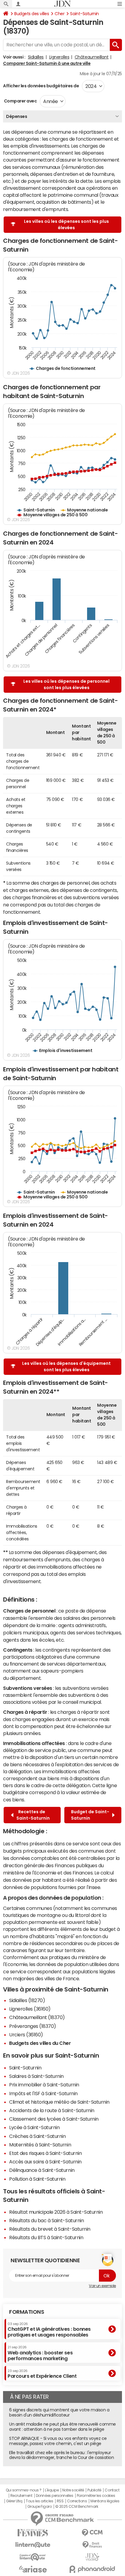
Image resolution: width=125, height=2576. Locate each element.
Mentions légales (105, 2501)
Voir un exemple (102, 2286)
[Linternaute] (33, 2545)
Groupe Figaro (40, 2507)
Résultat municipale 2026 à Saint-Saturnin (56, 2212)
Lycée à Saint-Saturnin (34, 2127)
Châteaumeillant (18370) (37, 2017)
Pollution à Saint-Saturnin (37, 2179)
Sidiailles (36, 57)
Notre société (73, 2490)
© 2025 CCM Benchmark (77, 2507)
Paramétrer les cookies (96, 2496)
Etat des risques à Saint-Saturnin (45, 2153)
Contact (112, 2490)
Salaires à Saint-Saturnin (36, 2076)
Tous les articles (39, 2501)
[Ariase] (33, 2569)
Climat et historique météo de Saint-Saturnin (59, 2102)
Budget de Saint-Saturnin (90, 1815)
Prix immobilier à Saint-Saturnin (44, 2085)
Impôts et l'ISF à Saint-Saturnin (43, 2093)
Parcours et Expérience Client (42, 2374)
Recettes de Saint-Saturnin (33, 1815)
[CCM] (92, 2533)
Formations (27, 2312)
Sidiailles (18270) (27, 2000)
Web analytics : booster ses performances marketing (40, 2353)
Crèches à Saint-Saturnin (37, 2136)
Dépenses (17, 116)
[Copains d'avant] (33, 2557)
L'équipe (52, 2490)
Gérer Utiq (14, 2501)
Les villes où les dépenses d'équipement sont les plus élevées (66, 1367)
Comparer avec (20, 101)
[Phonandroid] (92, 2569)
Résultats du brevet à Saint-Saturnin (50, 2229)
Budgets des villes (32, 14)
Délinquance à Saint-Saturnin (42, 2170)
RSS (60, 2501)
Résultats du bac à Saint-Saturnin (46, 2220)
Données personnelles (54, 2496)
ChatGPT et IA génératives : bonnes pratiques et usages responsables (49, 2330)
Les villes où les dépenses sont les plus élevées (66, 224)
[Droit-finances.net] (92, 2545)
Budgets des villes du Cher (40, 2043)
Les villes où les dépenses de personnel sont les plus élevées (66, 684)
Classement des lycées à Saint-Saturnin (54, 2119)
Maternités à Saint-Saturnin (40, 2145)
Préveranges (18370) (33, 2026)
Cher (59, 14)
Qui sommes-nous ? (24, 2490)
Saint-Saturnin (84, 14)
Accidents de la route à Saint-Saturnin (52, 2110)
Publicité (94, 2490)
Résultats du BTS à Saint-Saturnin (46, 2237)
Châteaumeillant (92, 57)
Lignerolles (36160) (30, 2009)
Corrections (77, 2501)
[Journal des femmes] (33, 2533)
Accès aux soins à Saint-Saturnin (45, 2162)
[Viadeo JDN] (92, 2557)
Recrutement (21, 2496)
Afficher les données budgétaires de (41, 86)
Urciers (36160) (26, 2035)
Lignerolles (59, 57)
